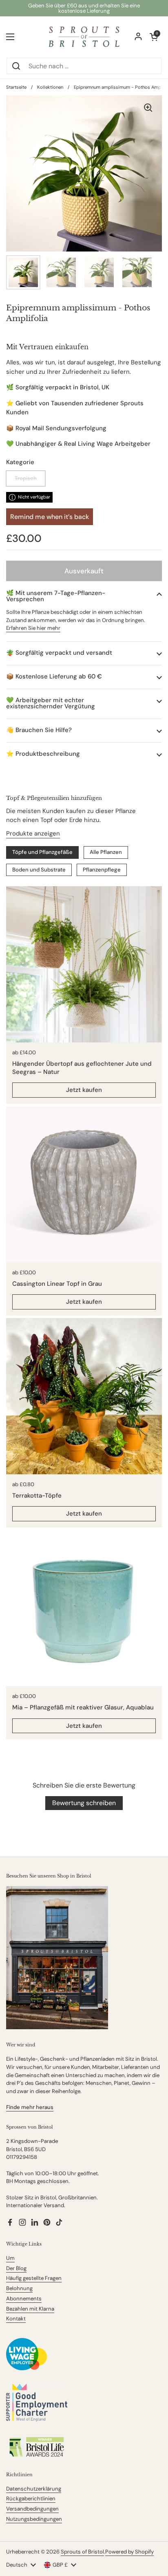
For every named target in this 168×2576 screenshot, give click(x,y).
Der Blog (16, 2268)
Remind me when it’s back (50, 517)
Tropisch (26, 478)
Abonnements (24, 2299)
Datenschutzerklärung (34, 2489)
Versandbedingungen (32, 2509)
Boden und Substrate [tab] (39, 870)
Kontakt (16, 2319)
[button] (84, 596)
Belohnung (19, 2288)
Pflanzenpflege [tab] (102, 870)
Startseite (16, 87)
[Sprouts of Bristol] (84, 37)
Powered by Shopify (129, 2552)
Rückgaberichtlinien (31, 2499)
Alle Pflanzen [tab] (106, 852)
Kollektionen (50, 87)
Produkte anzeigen (33, 833)
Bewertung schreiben (84, 1803)
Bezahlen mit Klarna (30, 2309)
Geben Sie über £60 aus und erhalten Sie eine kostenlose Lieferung (84, 8)
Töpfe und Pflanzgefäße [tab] (42, 852)
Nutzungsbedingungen (34, 2519)
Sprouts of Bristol (82, 2552)
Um (10, 2258)
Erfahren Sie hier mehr (33, 628)
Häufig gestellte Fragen (34, 2278)
